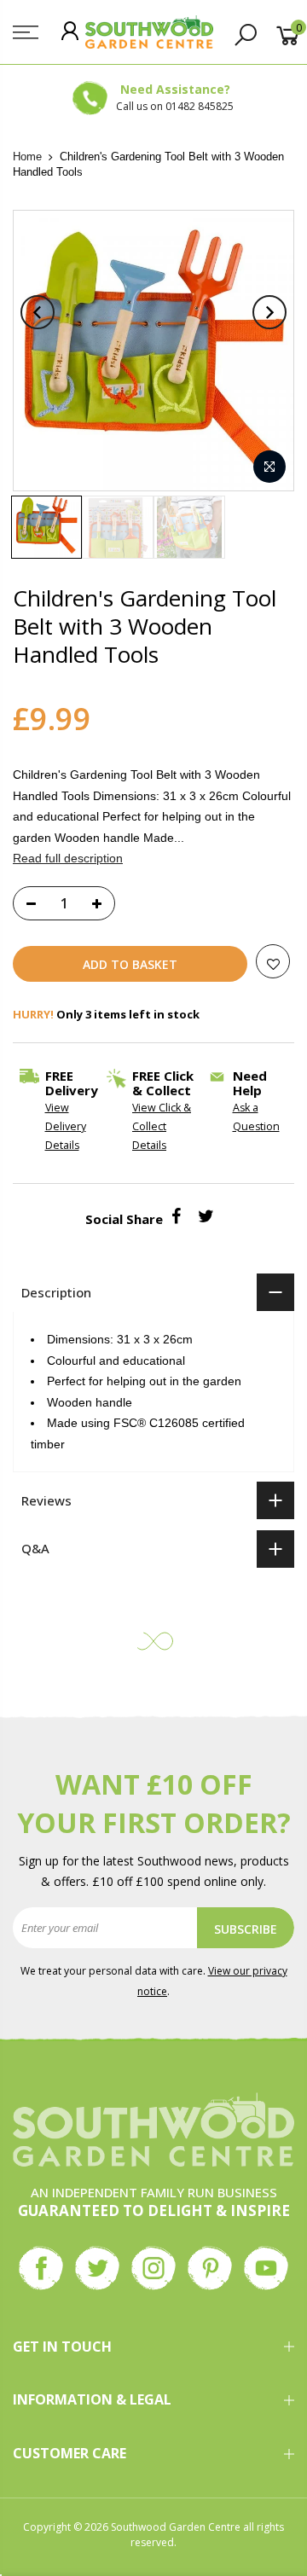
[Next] (269, 312)
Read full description (68, 858)
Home (27, 157)
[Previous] (38, 312)
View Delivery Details (66, 1126)
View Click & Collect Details (162, 1126)
